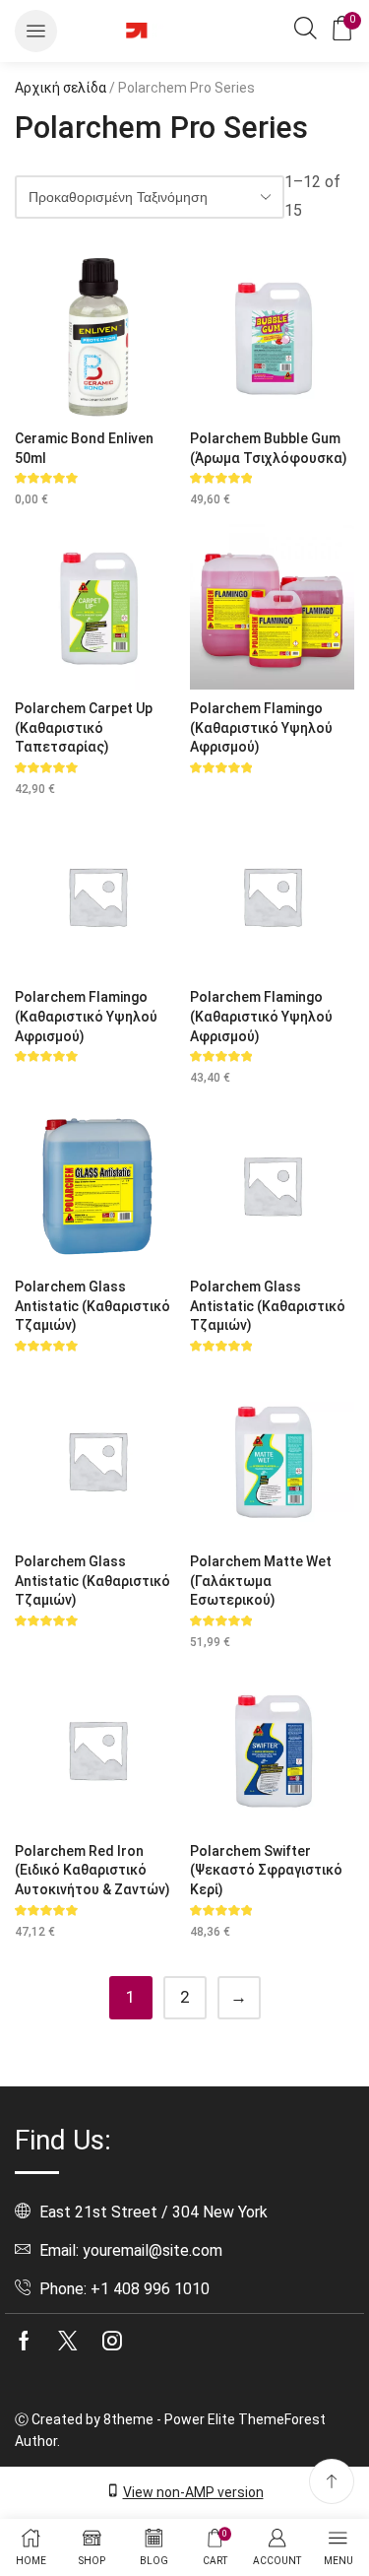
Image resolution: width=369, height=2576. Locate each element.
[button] (36, 31)
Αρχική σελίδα (61, 88)
